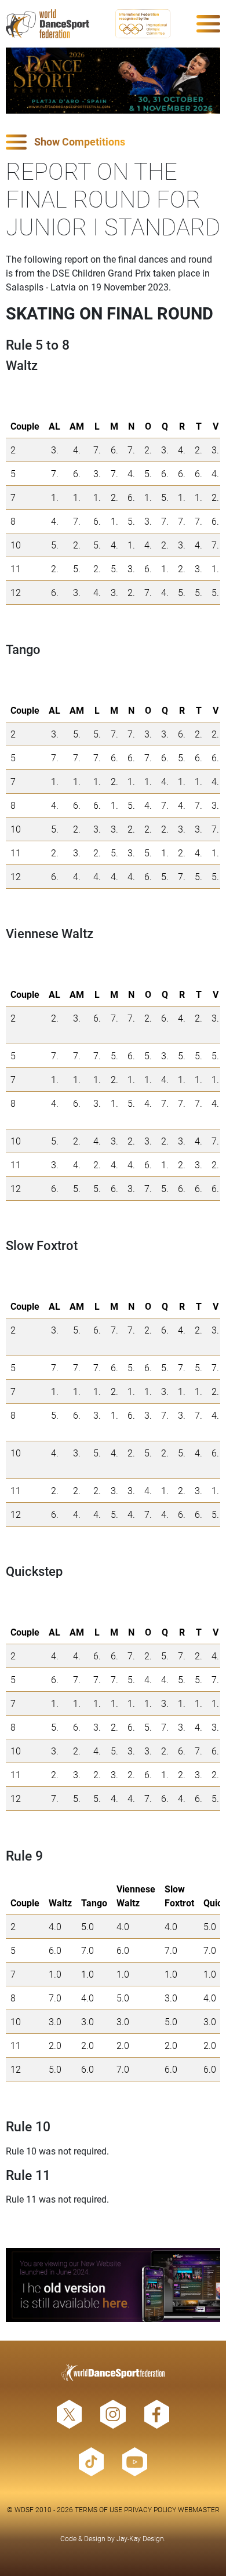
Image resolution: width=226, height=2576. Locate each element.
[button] (113, 142)
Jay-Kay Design (140, 2538)
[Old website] (113, 2285)
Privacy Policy (150, 2509)
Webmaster (199, 2509)
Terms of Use (99, 2509)
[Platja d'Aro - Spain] (113, 81)
